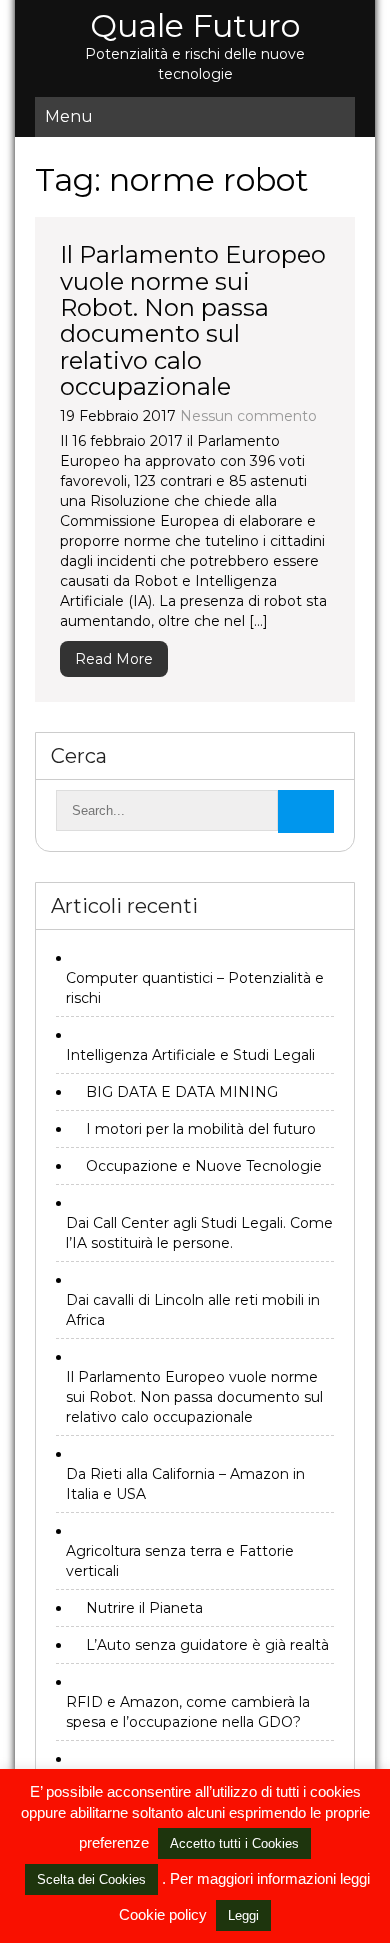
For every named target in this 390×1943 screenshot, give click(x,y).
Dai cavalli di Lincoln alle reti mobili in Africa (193, 1310)
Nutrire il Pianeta (144, 1608)
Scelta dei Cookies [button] (91, 1879)
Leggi (243, 1915)
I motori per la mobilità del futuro (201, 1129)
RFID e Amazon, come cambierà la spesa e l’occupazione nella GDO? (188, 1712)
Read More (114, 659)
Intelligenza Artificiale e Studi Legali (190, 1055)
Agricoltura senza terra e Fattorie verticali (180, 1561)
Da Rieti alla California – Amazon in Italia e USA (185, 1484)
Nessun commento (248, 416)
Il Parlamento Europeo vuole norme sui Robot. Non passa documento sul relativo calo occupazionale (193, 320)
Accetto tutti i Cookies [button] (234, 1843)
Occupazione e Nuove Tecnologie (204, 1166)
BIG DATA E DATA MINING (182, 1092)
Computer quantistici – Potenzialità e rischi (195, 988)
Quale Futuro (195, 25)
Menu (69, 116)
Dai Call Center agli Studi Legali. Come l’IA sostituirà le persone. (199, 1233)
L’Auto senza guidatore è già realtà (207, 1645)
